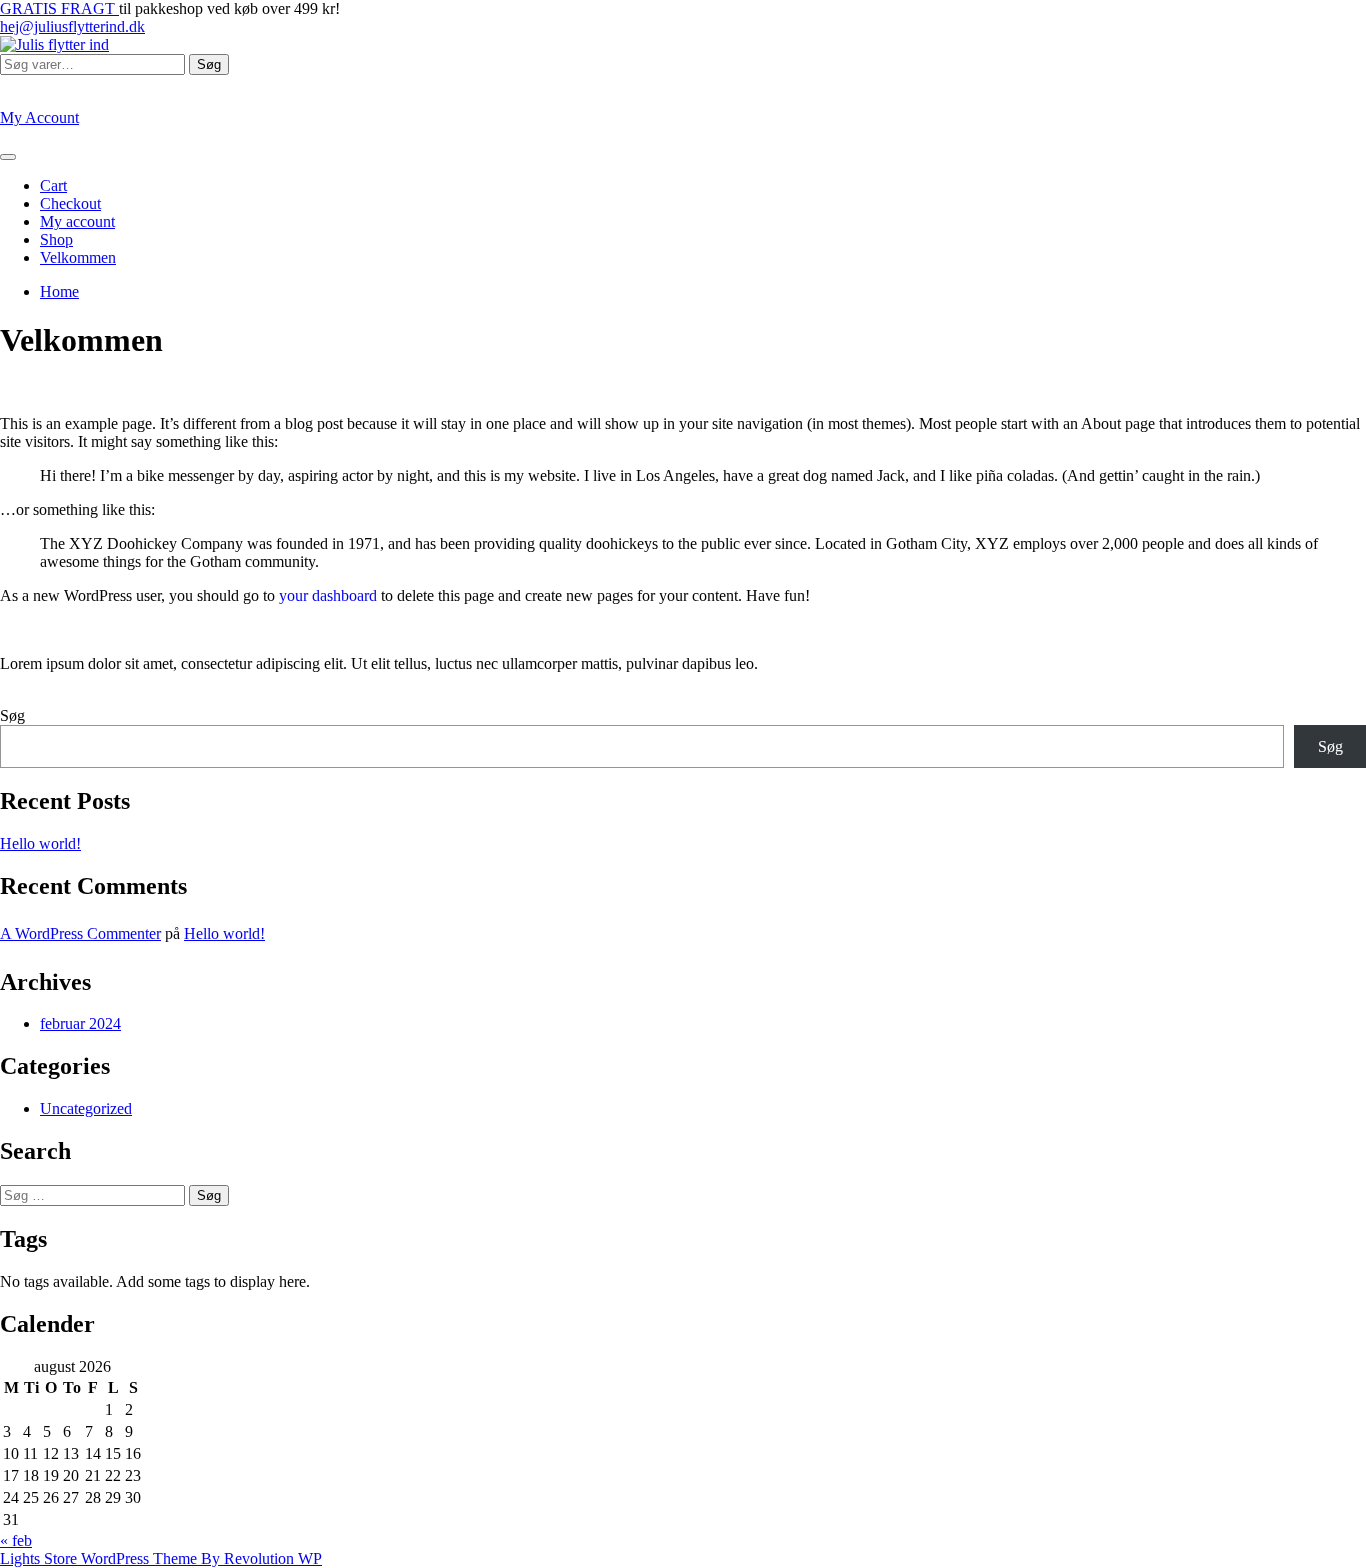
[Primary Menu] (8, 157)
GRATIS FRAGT (59, 8)
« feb (16, 1540)
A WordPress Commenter (80, 933)
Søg (209, 64)
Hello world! (40, 843)
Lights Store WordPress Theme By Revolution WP (161, 1558)
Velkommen (78, 257)
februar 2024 (80, 1023)
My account (77, 221)
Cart (53, 185)
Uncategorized (86, 1108)
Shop (56, 239)
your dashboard (328, 595)
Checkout (70, 203)
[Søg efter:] (94, 1194)
